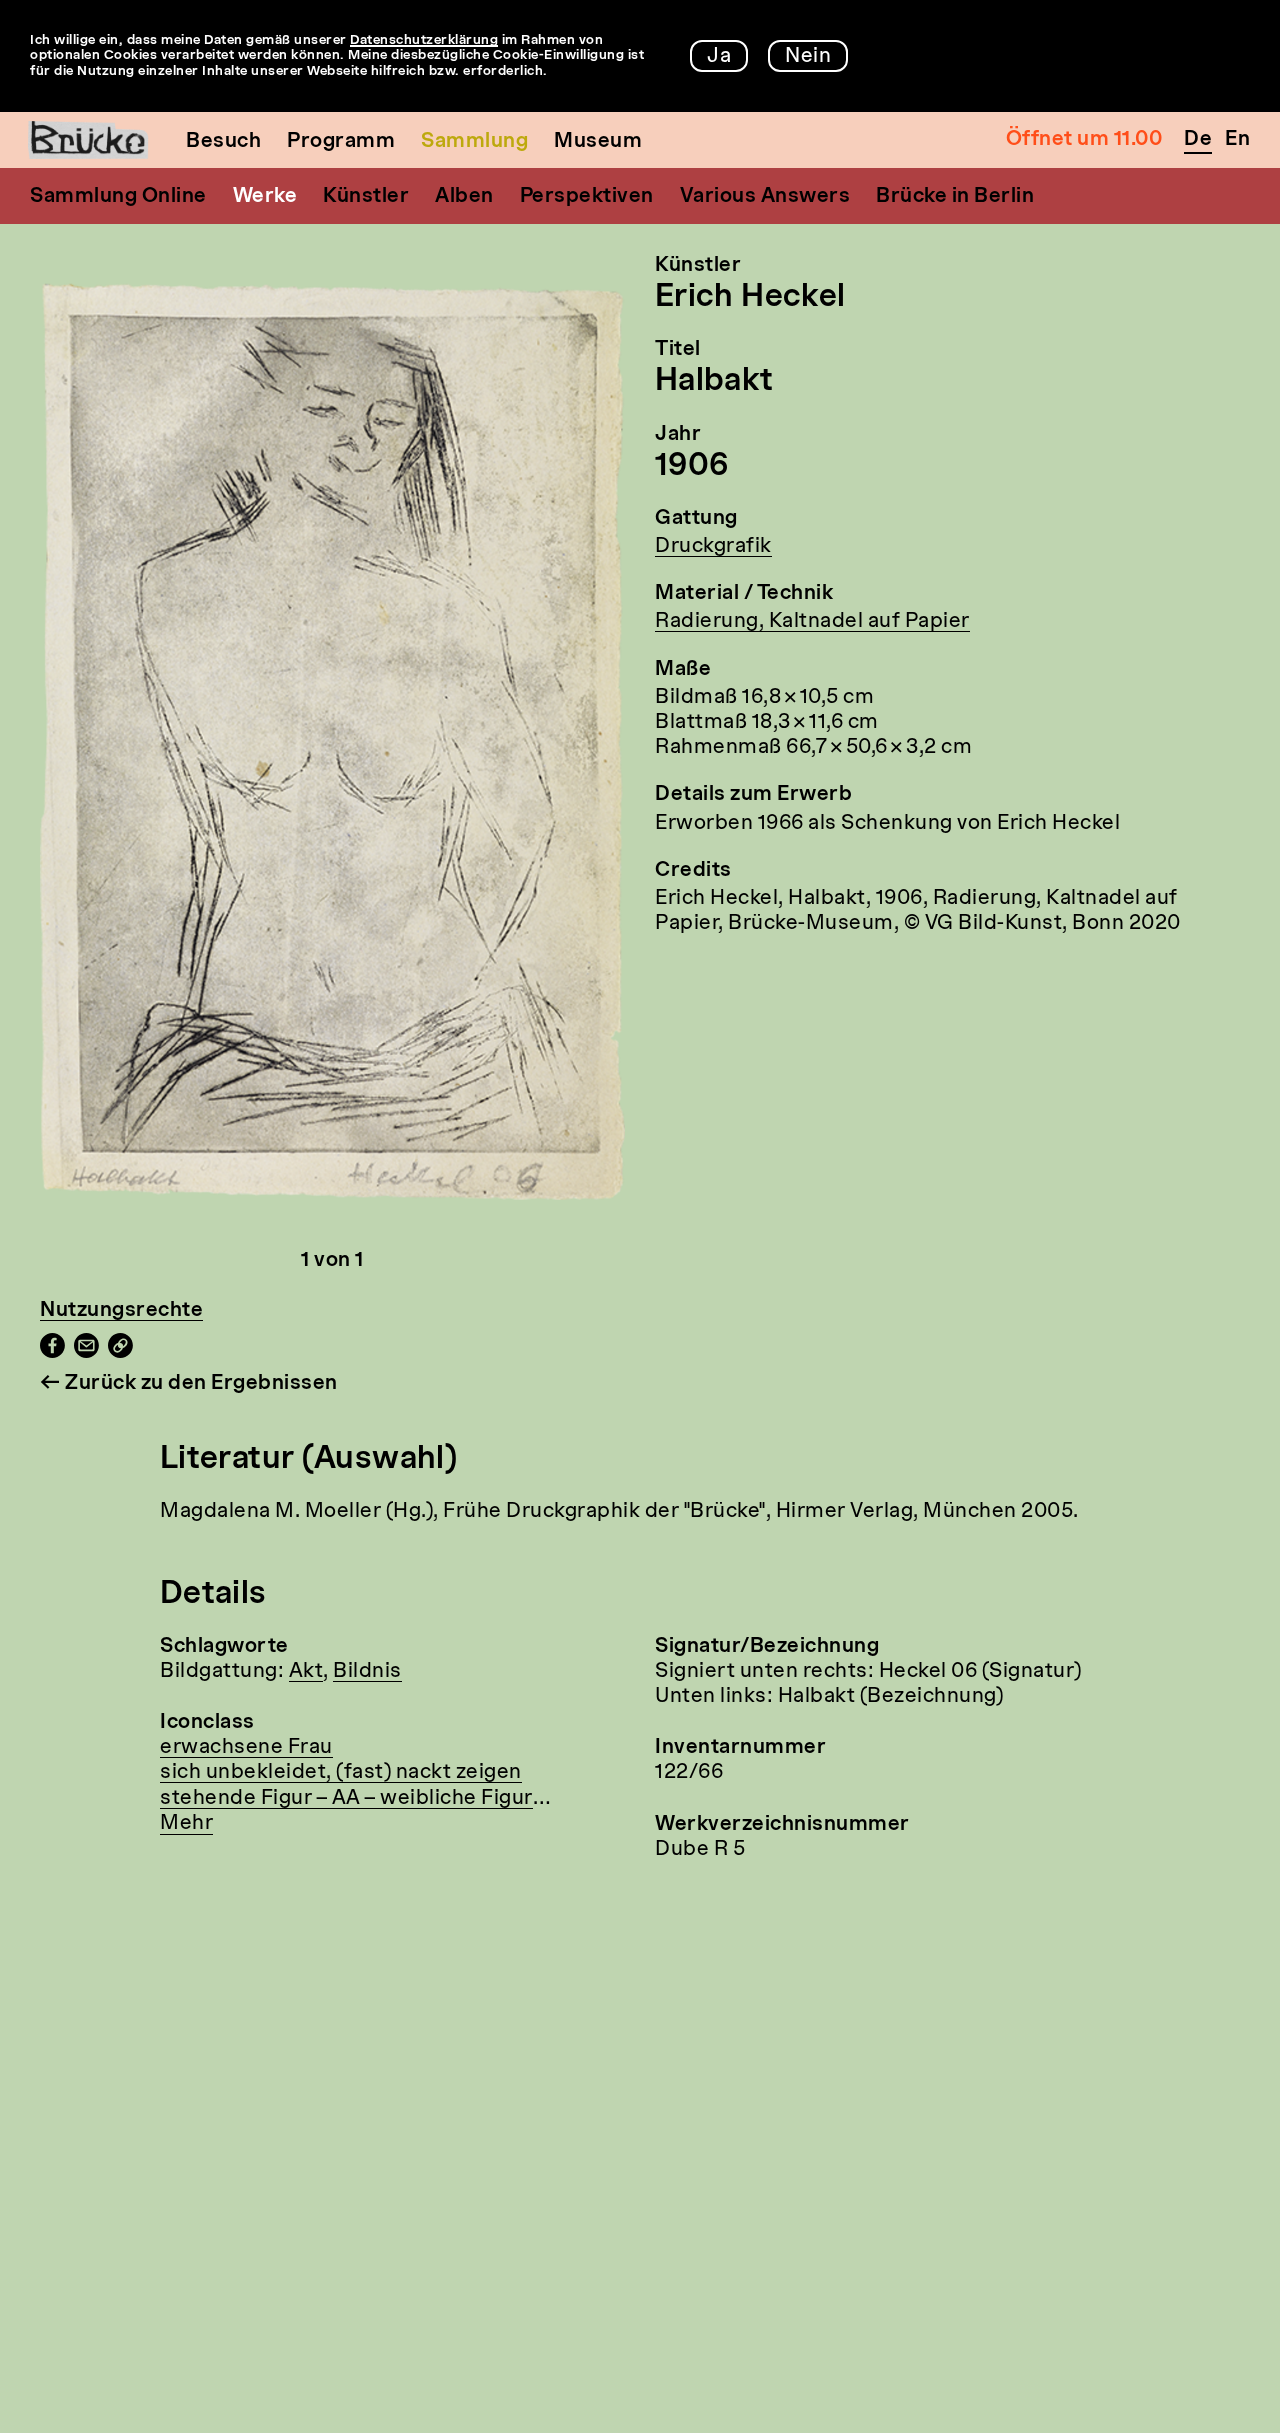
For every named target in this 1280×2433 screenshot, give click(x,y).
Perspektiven (587, 197)
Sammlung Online (118, 197)
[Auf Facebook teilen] (52, 1353)
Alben (464, 197)
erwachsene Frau (246, 1748)
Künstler (366, 197)
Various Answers (765, 197)
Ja (719, 57)
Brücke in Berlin (955, 197)
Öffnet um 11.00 (1084, 140)
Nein (808, 57)
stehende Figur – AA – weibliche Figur (346, 1799)
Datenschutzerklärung (424, 40)
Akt (306, 1672)
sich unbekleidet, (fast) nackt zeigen (341, 1773)
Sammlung (474, 142)
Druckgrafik (713, 547)
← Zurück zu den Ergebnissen (189, 1384)
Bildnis (367, 1672)
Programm (341, 142)
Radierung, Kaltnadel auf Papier (812, 622)
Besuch (223, 142)
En (1237, 140)
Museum (598, 142)
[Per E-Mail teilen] (86, 1353)
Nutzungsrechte (121, 1311)
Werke (265, 197)
